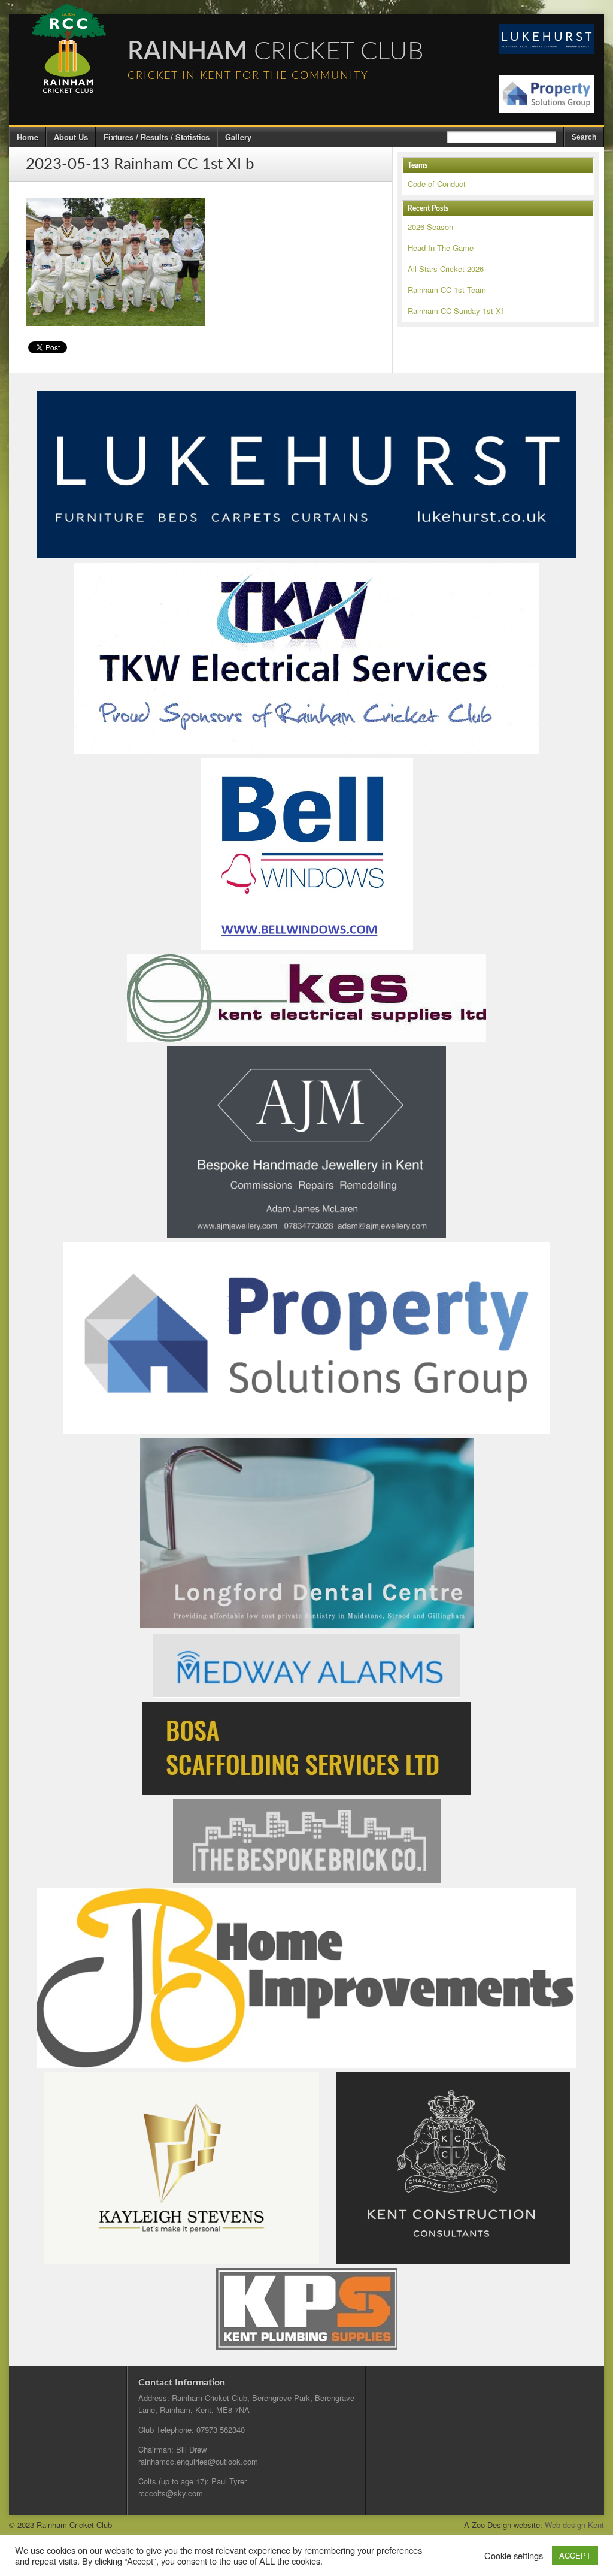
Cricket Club (276, 52)
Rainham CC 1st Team (447, 290)
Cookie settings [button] (514, 2556)
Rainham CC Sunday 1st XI (456, 311)
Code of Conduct (437, 184)
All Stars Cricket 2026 (446, 269)
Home (28, 137)
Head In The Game (441, 248)
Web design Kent (574, 2525)
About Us (71, 137)
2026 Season (430, 227)
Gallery (238, 137)
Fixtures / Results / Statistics (157, 137)
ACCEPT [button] (575, 2555)
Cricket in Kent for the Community (248, 76)
